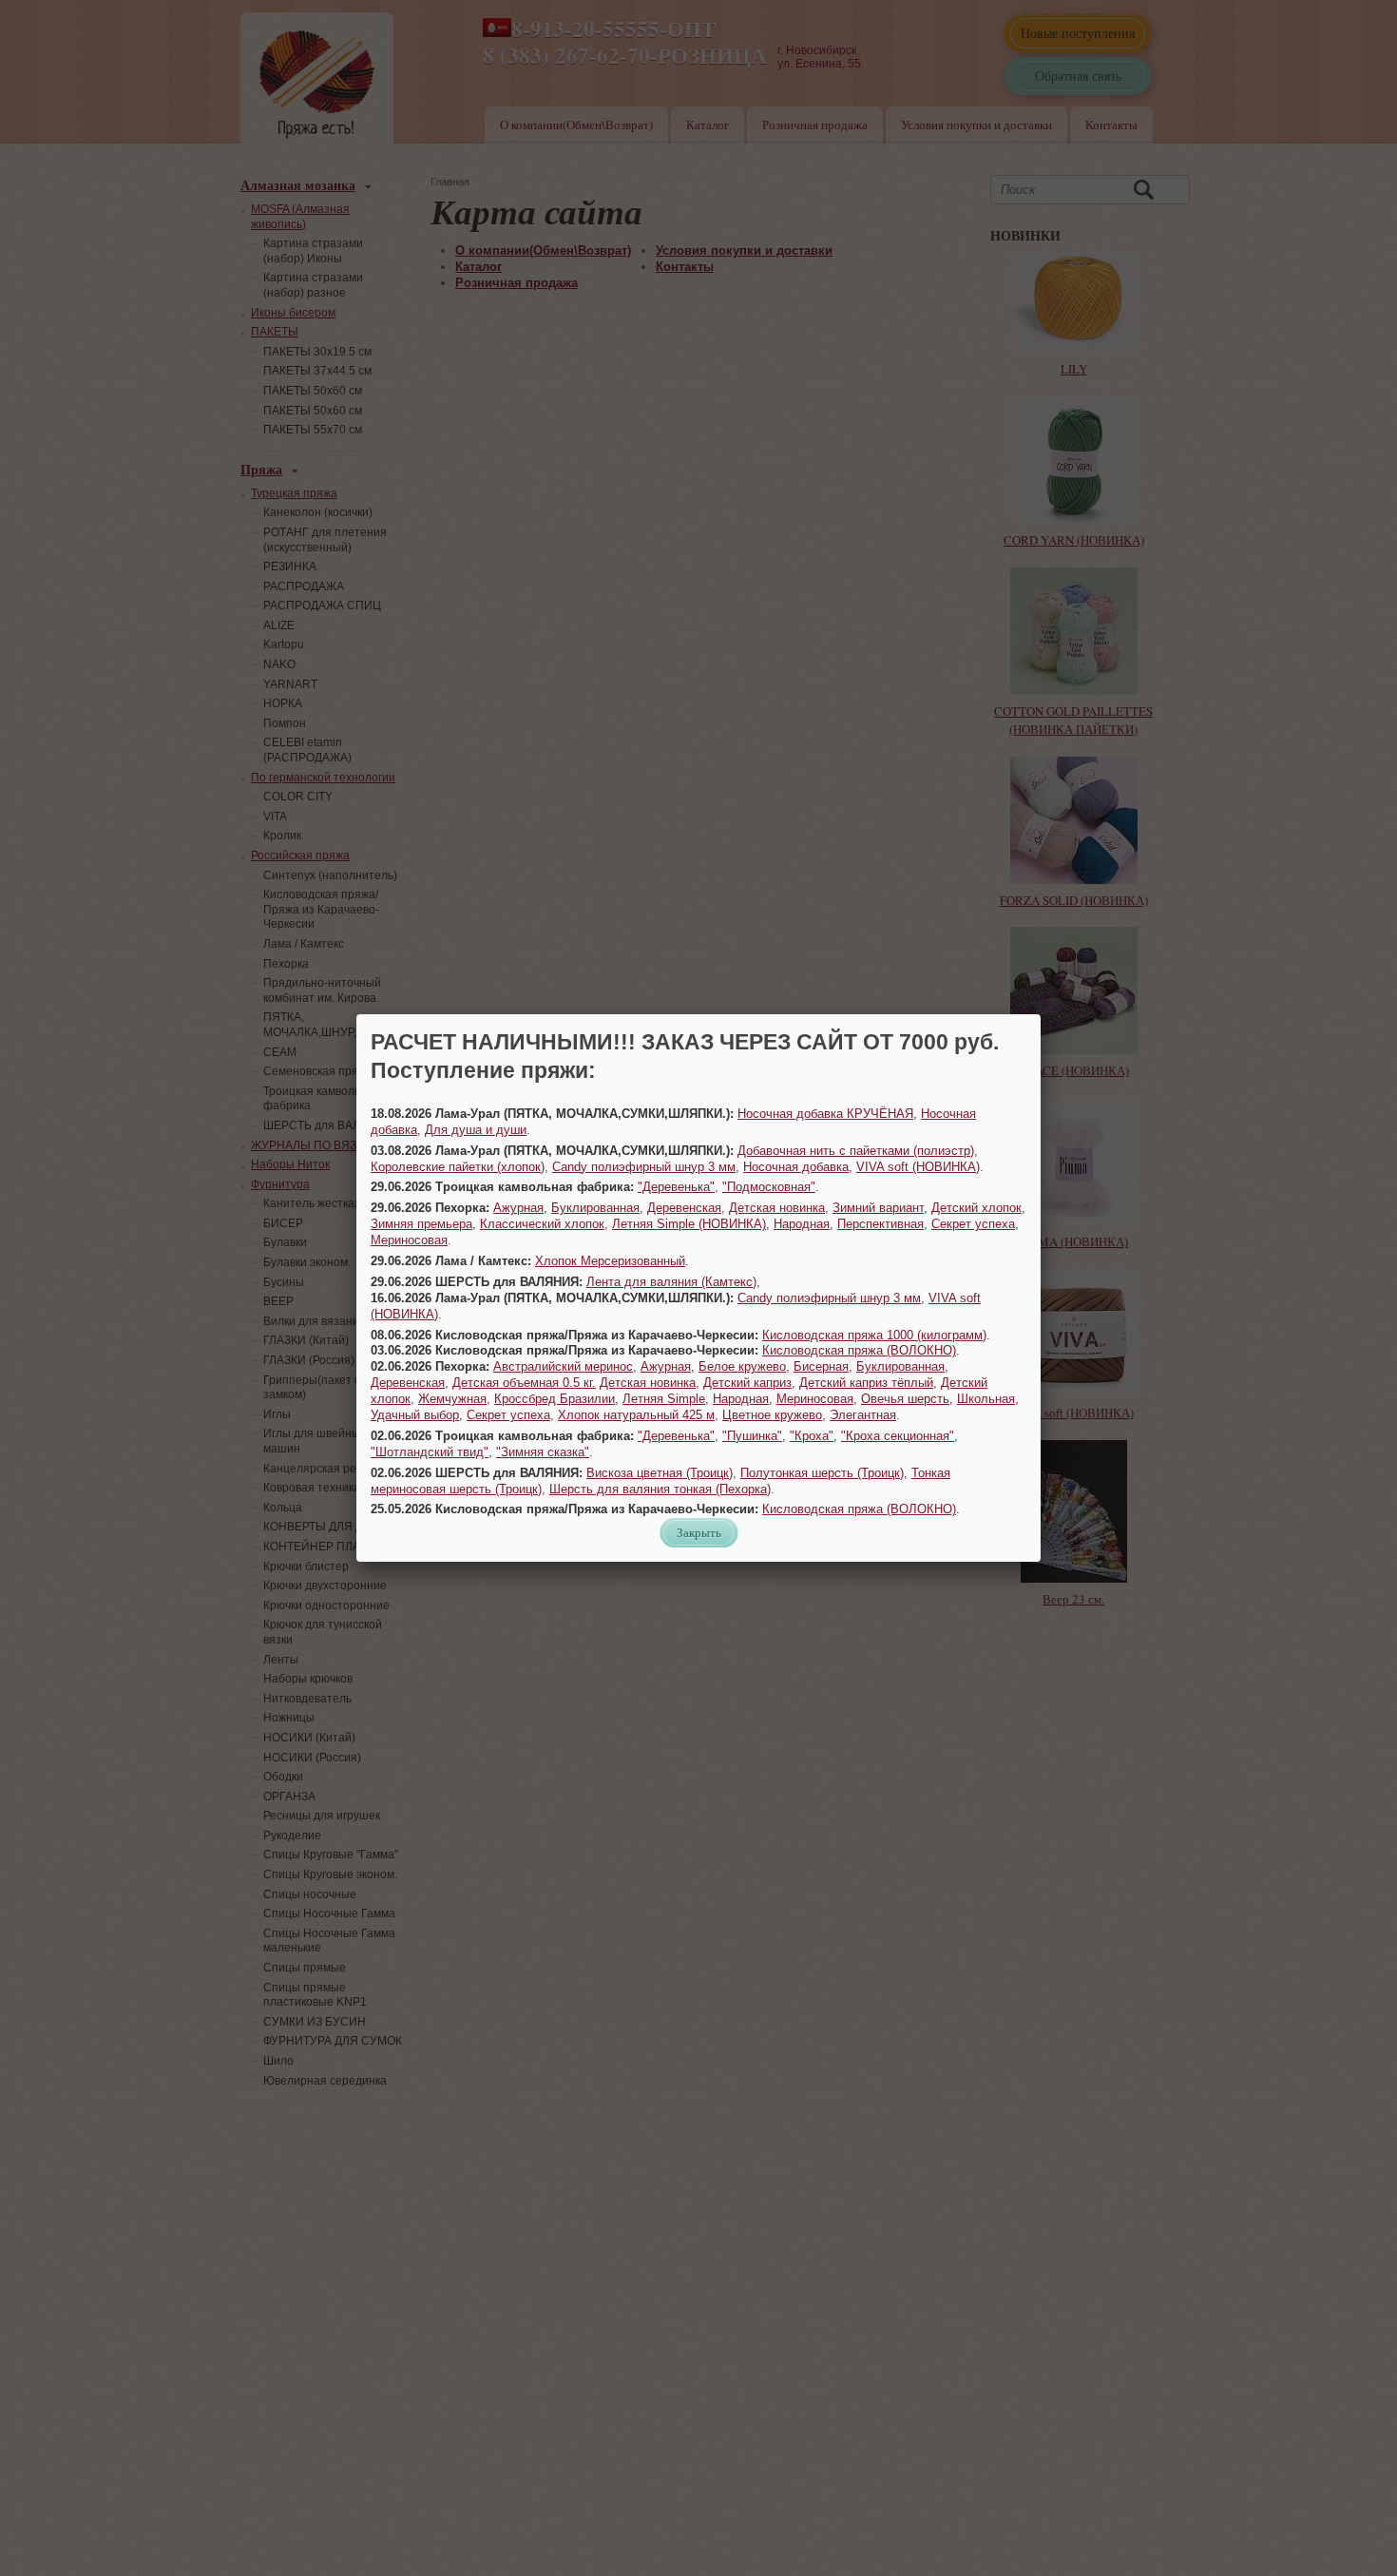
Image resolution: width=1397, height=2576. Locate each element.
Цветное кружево (772, 1415)
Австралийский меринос (563, 1366)
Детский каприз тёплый (866, 1383)
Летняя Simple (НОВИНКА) (689, 1224)
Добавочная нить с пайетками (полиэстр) (856, 1151)
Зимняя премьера (421, 1224)
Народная (802, 1224)
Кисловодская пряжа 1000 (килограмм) (874, 1335)
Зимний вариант (878, 1208)
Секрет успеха (973, 1224)
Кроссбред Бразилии (555, 1399)
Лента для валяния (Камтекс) (671, 1282)
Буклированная (595, 1208)
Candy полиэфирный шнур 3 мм (644, 1167)
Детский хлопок (976, 1208)
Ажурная (518, 1208)
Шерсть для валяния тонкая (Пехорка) (660, 1489)
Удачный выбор (415, 1415)
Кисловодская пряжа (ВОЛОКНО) (859, 1350)
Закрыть (699, 1532)
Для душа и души (476, 1130)
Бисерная (821, 1366)
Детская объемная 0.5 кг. (524, 1383)
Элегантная (863, 1415)
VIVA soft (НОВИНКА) (918, 1167)
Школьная (986, 1399)
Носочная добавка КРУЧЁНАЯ (825, 1114)
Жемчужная (452, 1399)
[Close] (1041, 1014)
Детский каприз (747, 1383)
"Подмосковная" (769, 1187)
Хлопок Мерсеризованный (610, 1261)
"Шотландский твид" (430, 1452)
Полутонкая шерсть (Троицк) (822, 1473)
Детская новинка (777, 1208)
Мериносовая (409, 1240)
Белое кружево (742, 1366)
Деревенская (684, 1208)
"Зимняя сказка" (543, 1452)
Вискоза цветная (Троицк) (660, 1473)
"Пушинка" (752, 1436)
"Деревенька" (676, 1187)
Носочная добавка (796, 1167)
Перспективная (880, 1224)
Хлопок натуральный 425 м (636, 1415)
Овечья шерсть (905, 1399)
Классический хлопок (542, 1224)
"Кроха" (812, 1436)
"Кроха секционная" (898, 1436)
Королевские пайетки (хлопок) (458, 1167)
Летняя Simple (664, 1399)
